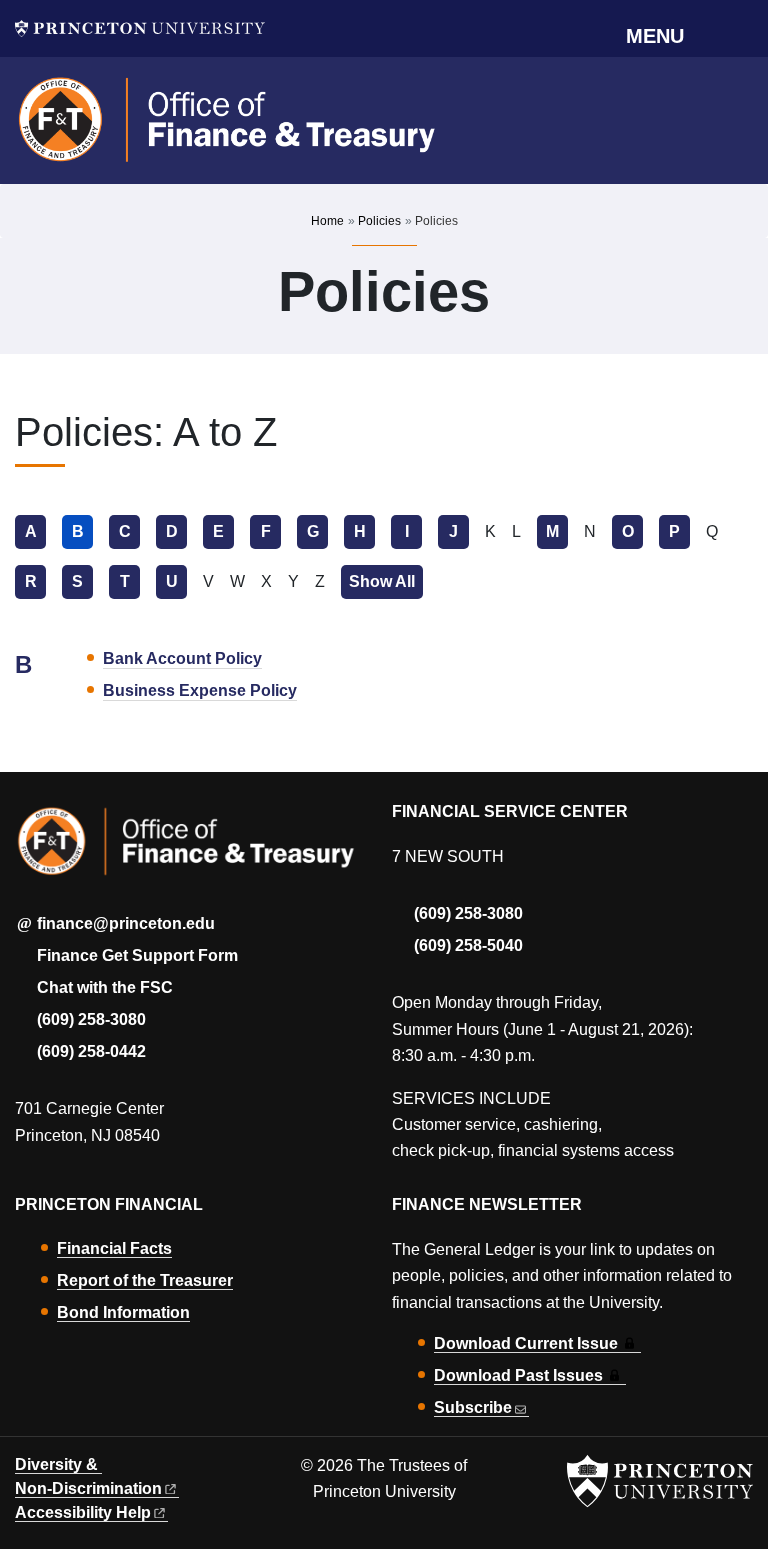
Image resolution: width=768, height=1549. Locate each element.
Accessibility (83, 1512)
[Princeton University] (140, 28)
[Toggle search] (740, 35)
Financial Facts (114, 1248)
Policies (379, 221)
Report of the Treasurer (145, 1280)
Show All (386, 581)
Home (327, 221)
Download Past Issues (518, 1375)
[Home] (227, 128)
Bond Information (123, 1312)
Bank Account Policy (182, 658)
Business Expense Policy (200, 690)
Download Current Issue (526, 1343)
